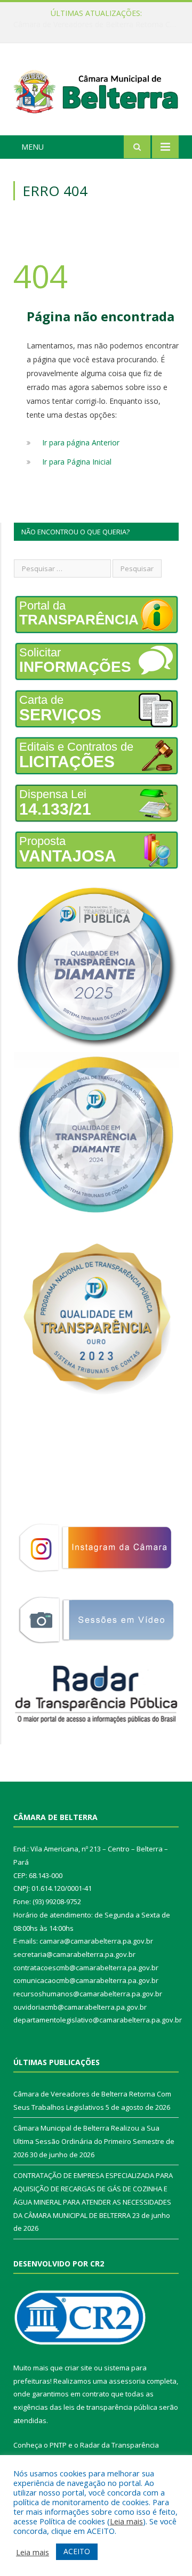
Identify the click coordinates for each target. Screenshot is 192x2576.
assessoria (127, 2381)
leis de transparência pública (110, 2407)
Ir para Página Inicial (77, 462)
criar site (78, 2368)
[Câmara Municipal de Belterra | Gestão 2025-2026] (96, 91)
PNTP (58, 2445)
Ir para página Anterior (81, 442)
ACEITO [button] (77, 2551)
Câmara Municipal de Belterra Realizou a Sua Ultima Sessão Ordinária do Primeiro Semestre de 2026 (99, 25)
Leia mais (126, 2521)
